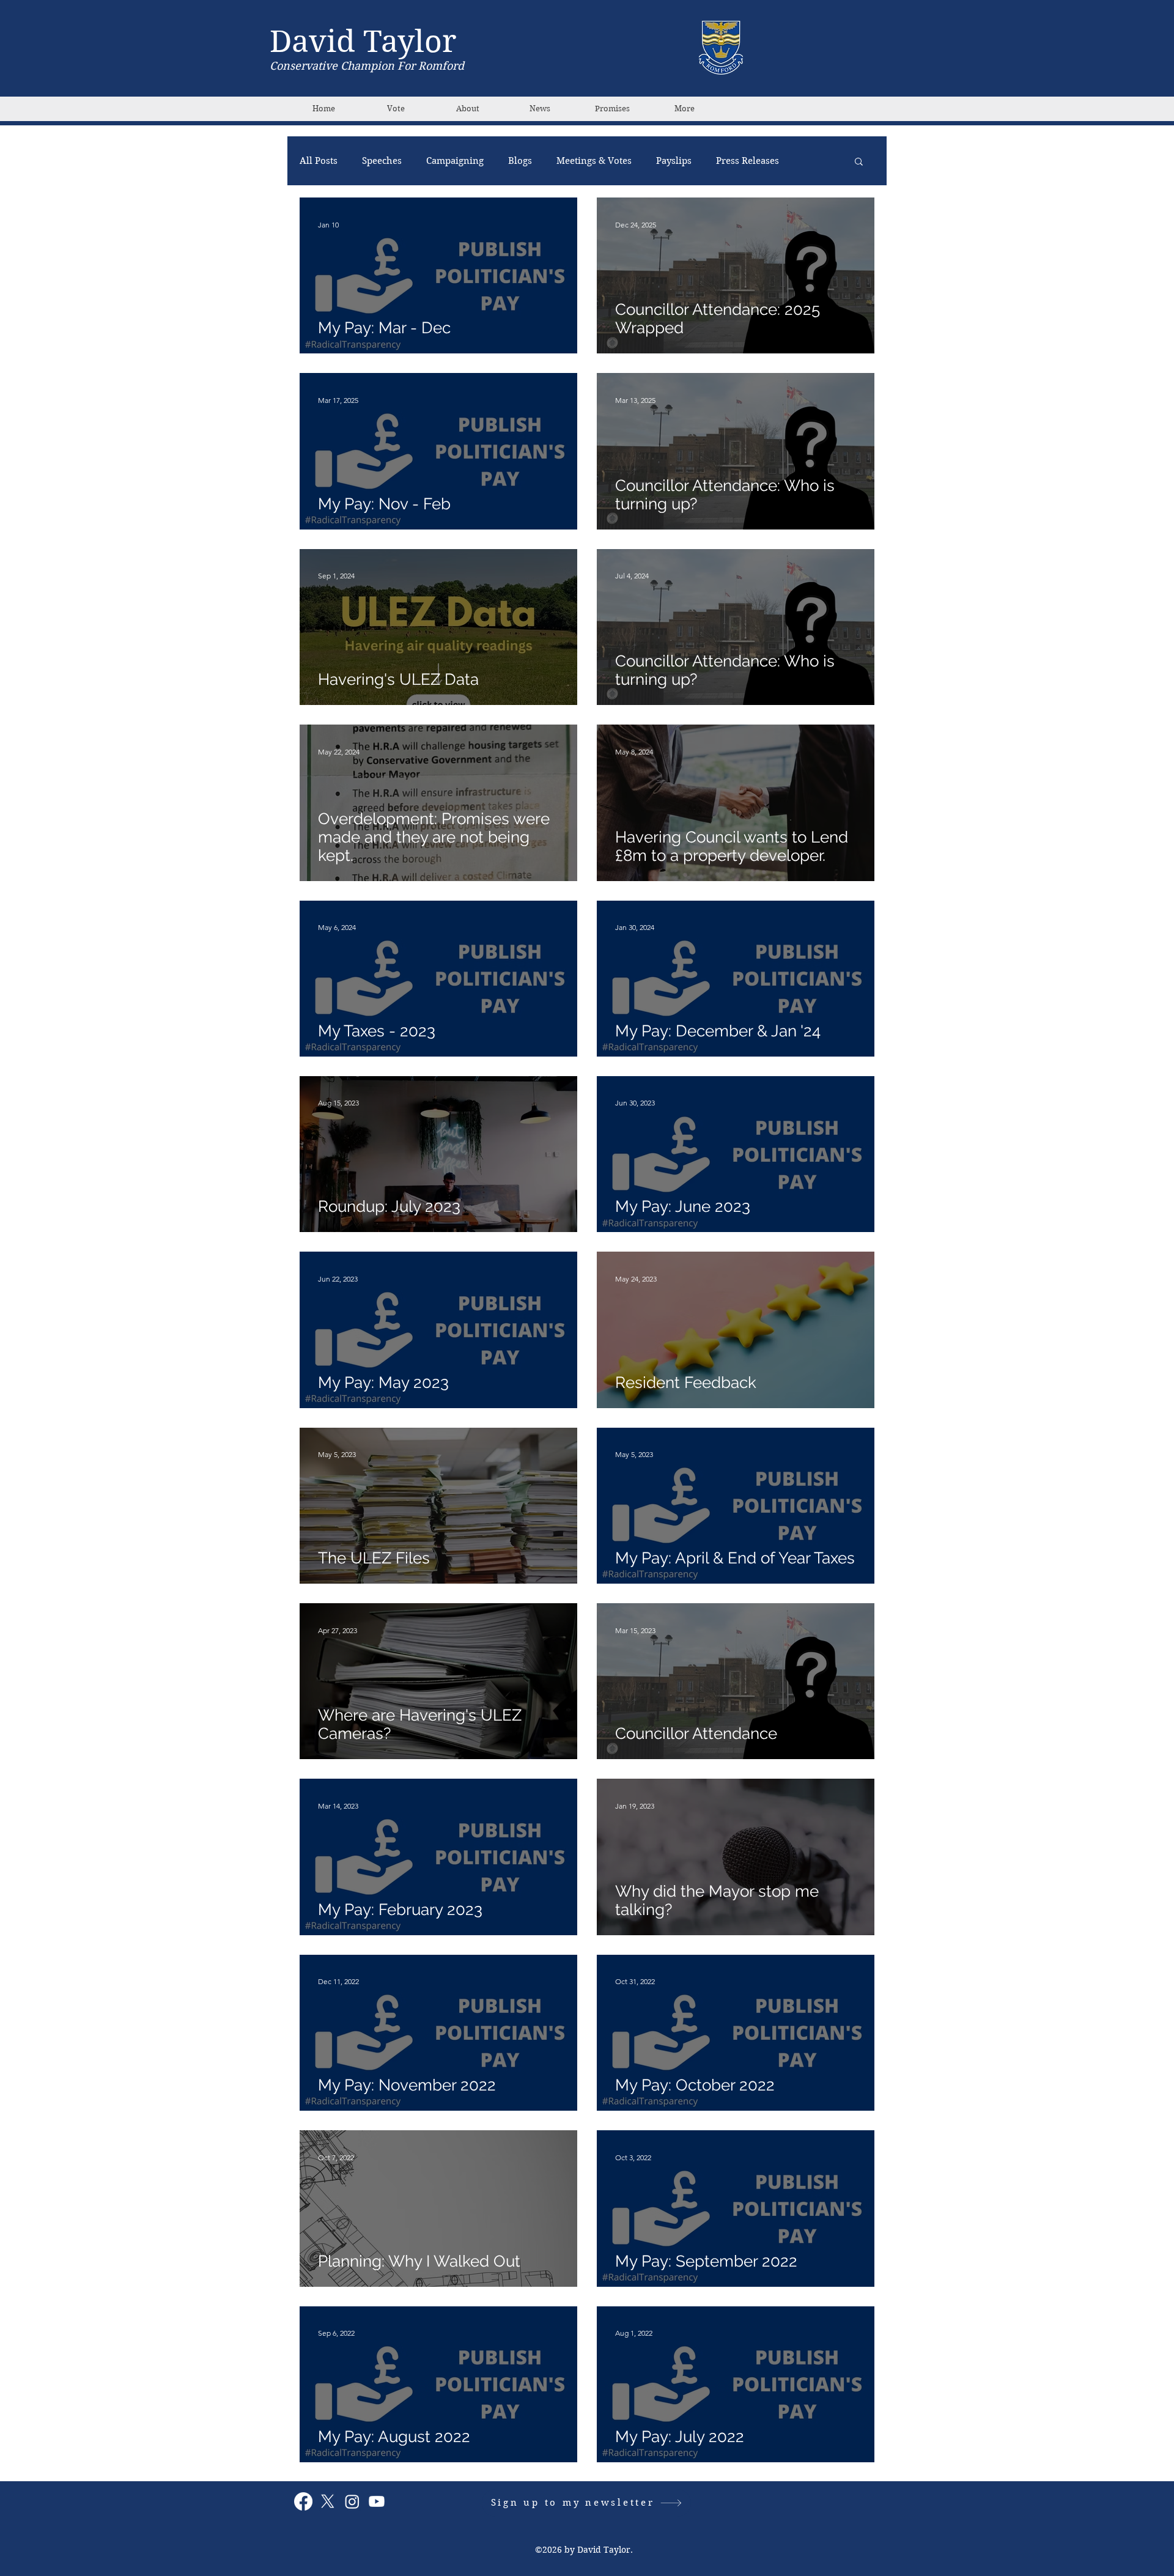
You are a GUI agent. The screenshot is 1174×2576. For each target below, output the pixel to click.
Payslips (674, 161)
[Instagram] (352, 2501)
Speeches (382, 161)
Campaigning (455, 161)
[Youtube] (377, 2501)
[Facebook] (303, 2501)
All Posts (319, 161)
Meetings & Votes (594, 161)
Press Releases (748, 161)
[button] (859, 162)
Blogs (520, 161)
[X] (328, 2501)
